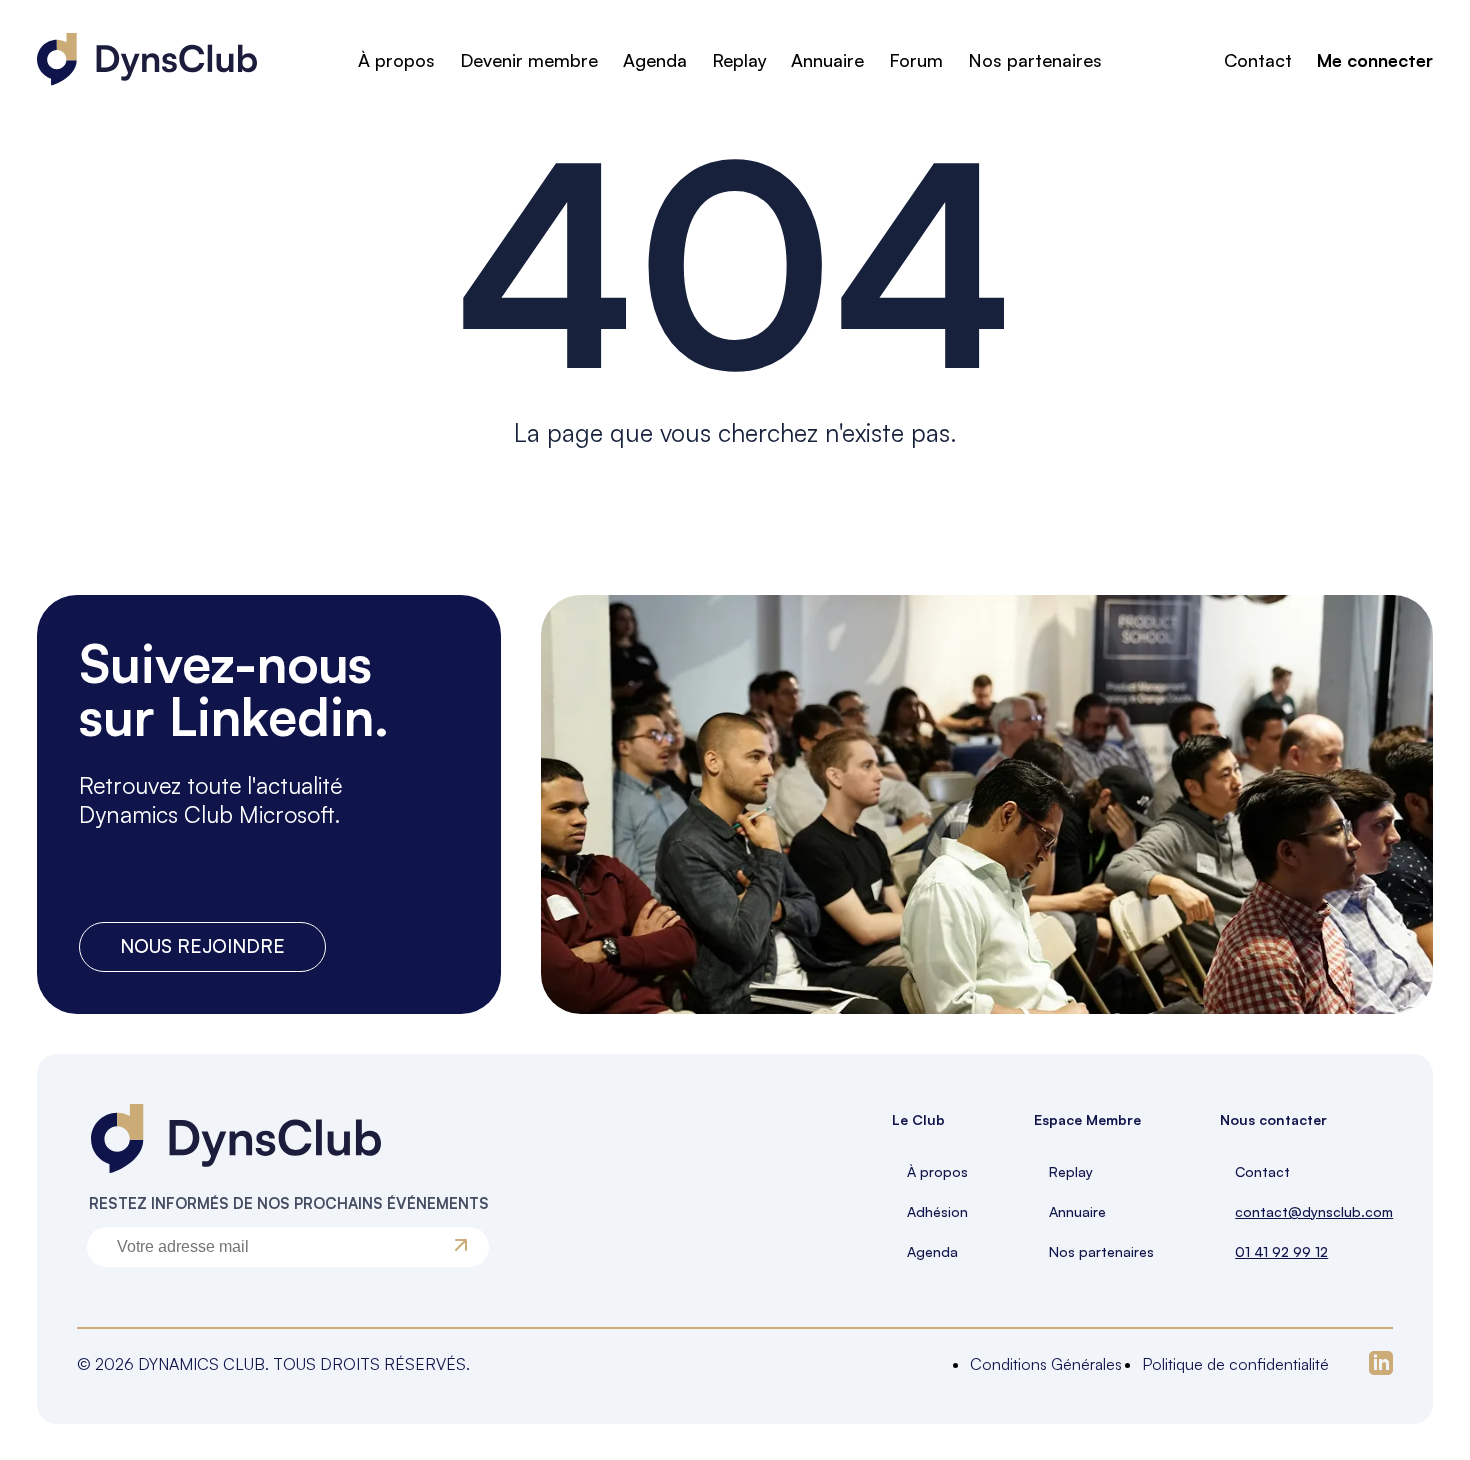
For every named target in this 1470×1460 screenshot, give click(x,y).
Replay (739, 60)
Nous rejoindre (202, 946)
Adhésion (937, 1211)
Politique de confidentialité (1235, 1364)
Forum (916, 60)
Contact (1258, 60)
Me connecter (1375, 60)
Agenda (655, 60)
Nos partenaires (1035, 60)
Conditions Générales (1046, 1364)
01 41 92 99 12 (1281, 1251)
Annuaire (827, 60)
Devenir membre (529, 60)
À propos (396, 60)
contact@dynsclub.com (1314, 1211)
